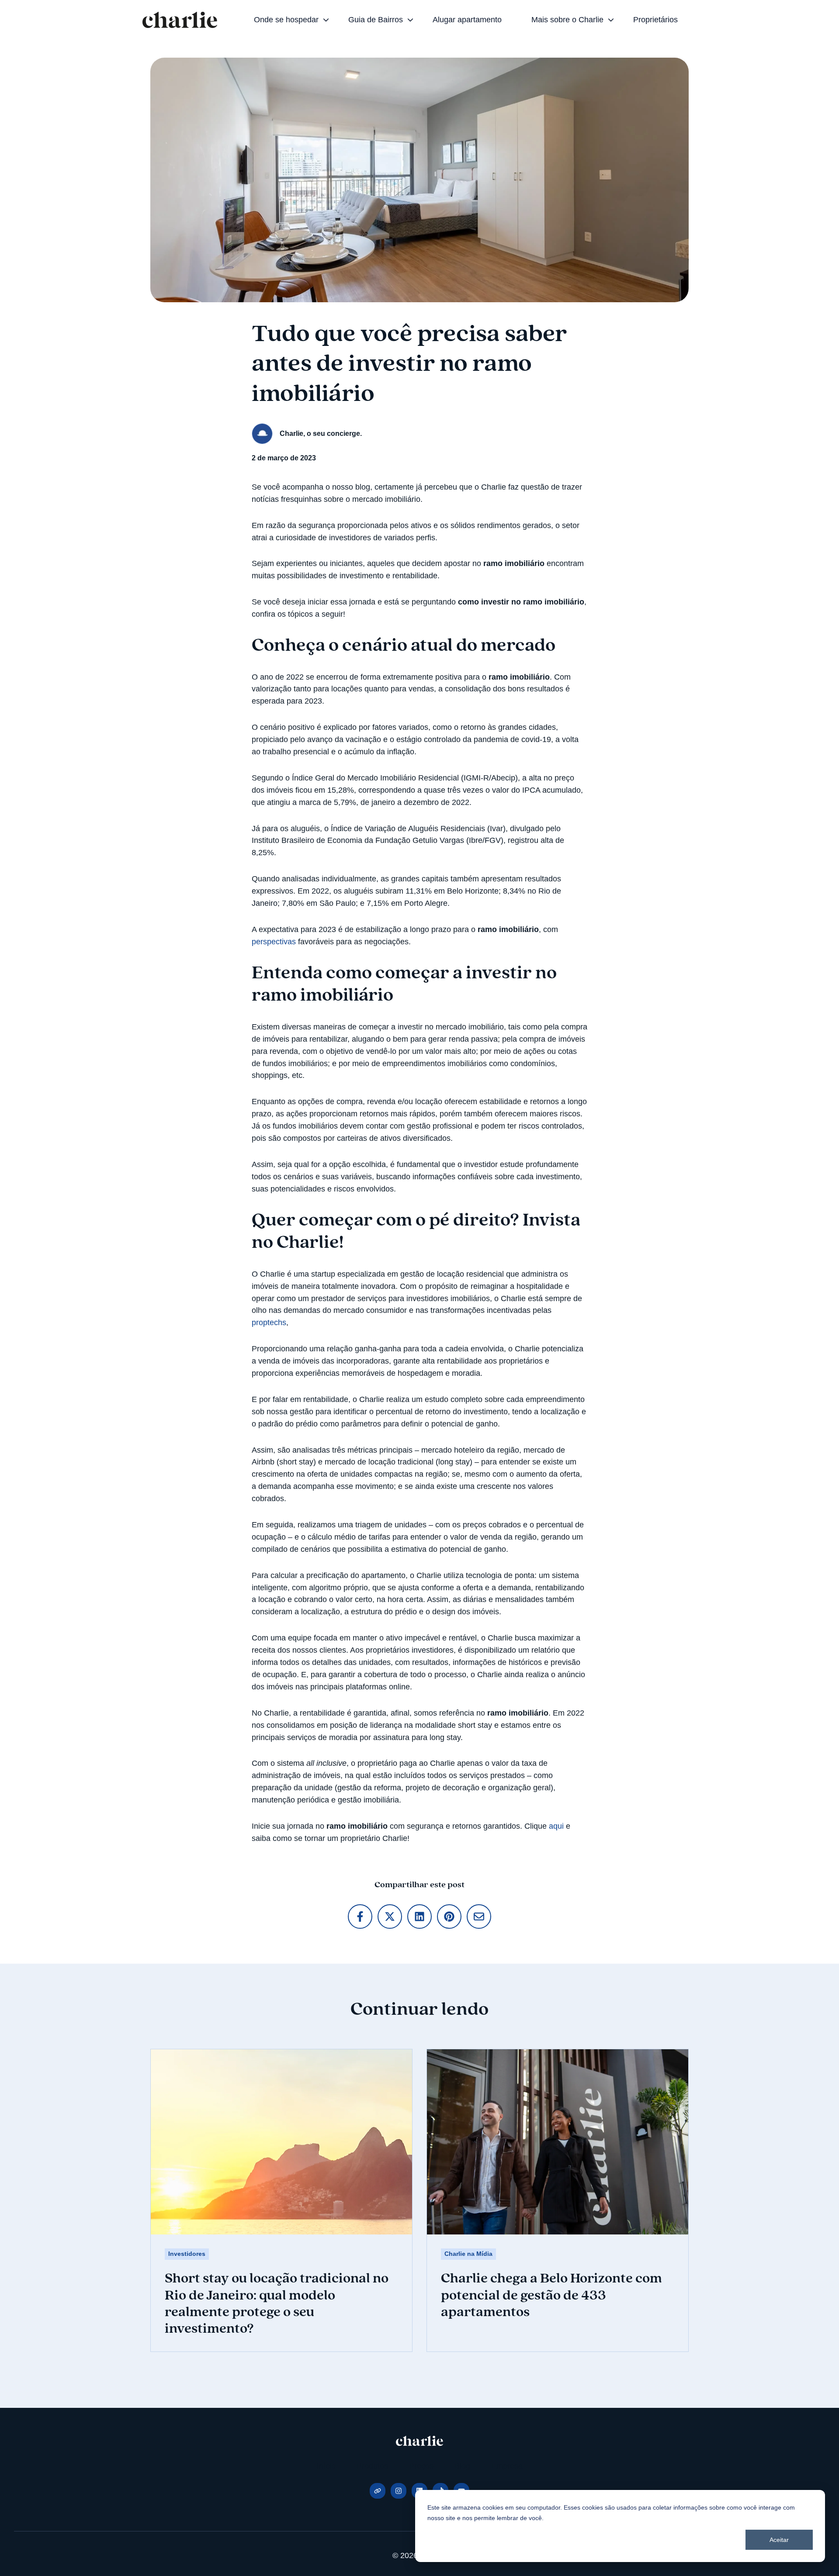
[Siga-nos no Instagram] (399, 2491)
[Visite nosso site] (378, 2491)
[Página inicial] (180, 20)
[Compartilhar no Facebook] (360, 1916)
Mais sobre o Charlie (567, 20)
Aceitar (779, 2540)
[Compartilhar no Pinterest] (449, 1916)
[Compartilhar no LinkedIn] (419, 1916)
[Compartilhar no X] (390, 1916)
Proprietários (655, 20)
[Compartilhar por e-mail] (479, 1916)
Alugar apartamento (467, 20)
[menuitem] (289, 20)
